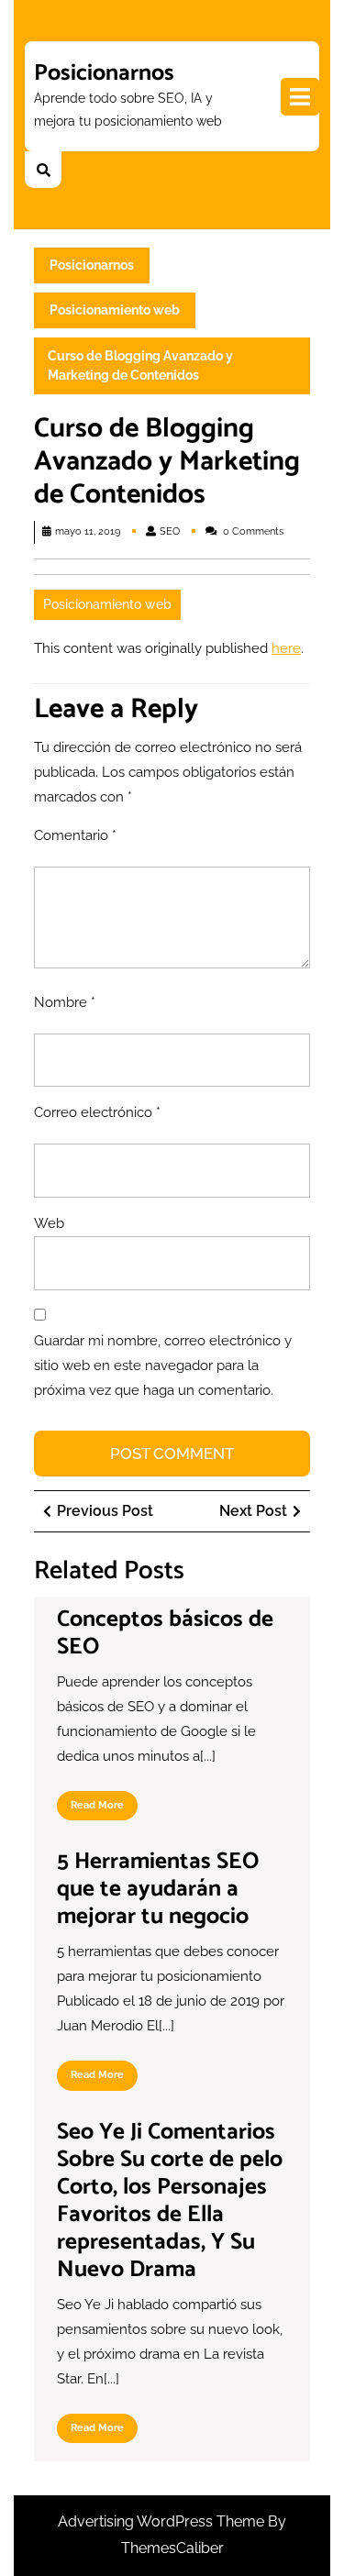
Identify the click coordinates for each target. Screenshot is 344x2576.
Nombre (65, 1002)
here (286, 648)
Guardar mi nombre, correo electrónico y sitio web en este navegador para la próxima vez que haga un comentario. (163, 1365)
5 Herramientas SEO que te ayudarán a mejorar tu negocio (158, 1889)
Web (49, 1223)
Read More (104, 1810)
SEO (170, 531)
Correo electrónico (97, 1112)
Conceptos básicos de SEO (165, 1633)
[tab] (300, 97)
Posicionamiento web (115, 310)
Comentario (75, 835)
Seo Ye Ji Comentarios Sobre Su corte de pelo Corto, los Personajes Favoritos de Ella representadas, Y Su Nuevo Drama (170, 2201)
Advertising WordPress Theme (163, 2521)
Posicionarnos (104, 73)
